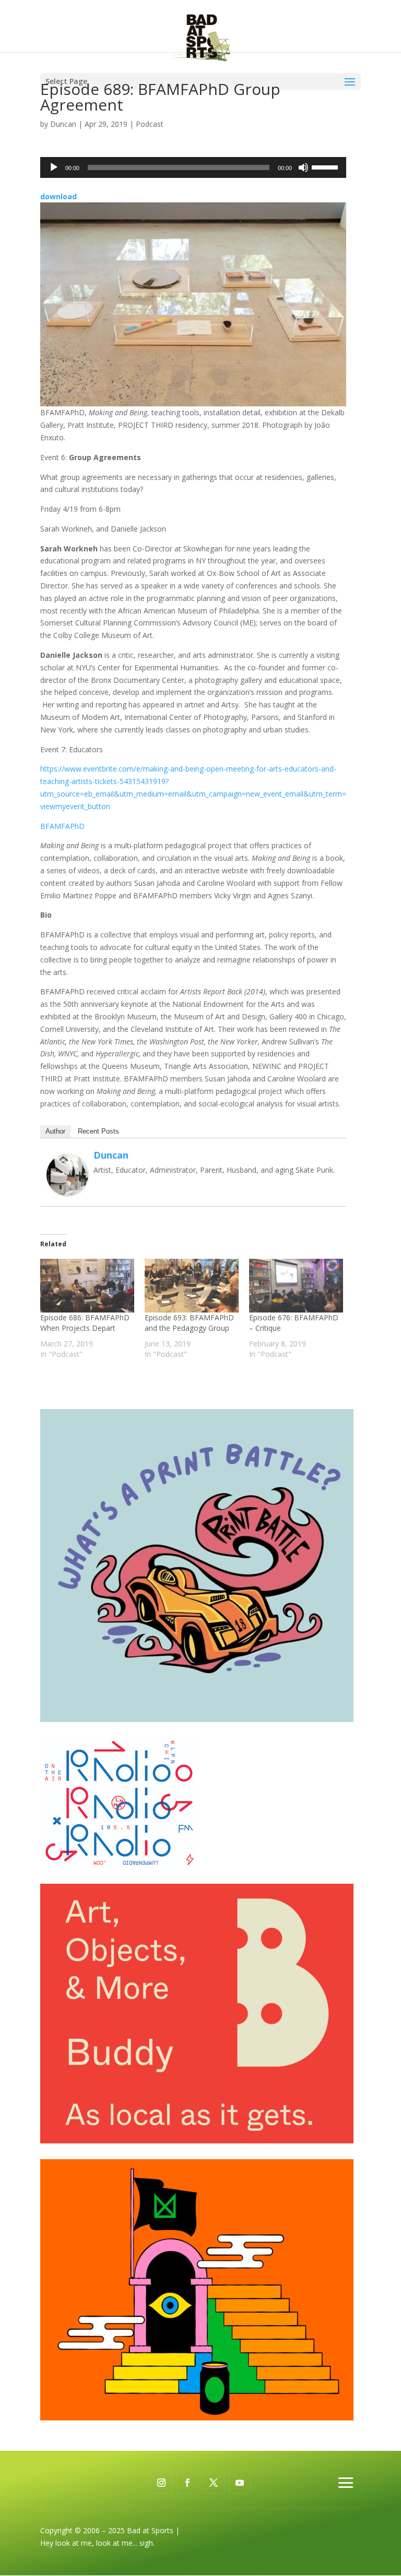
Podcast (150, 124)
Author (55, 1131)
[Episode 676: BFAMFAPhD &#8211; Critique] (296, 1286)
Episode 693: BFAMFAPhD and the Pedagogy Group (189, 1323)
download (58, 196)
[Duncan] (67, 1190)
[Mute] (303, 167)
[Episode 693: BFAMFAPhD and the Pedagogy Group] (192, 1286)
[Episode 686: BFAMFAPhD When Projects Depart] (87, 1286)
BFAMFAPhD (62, 826)
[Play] (54, 167)
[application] (193, 167)
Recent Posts (98, 1131)
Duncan (63, 124)
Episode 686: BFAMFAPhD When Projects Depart (85, 1323)
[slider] (326, 166)
